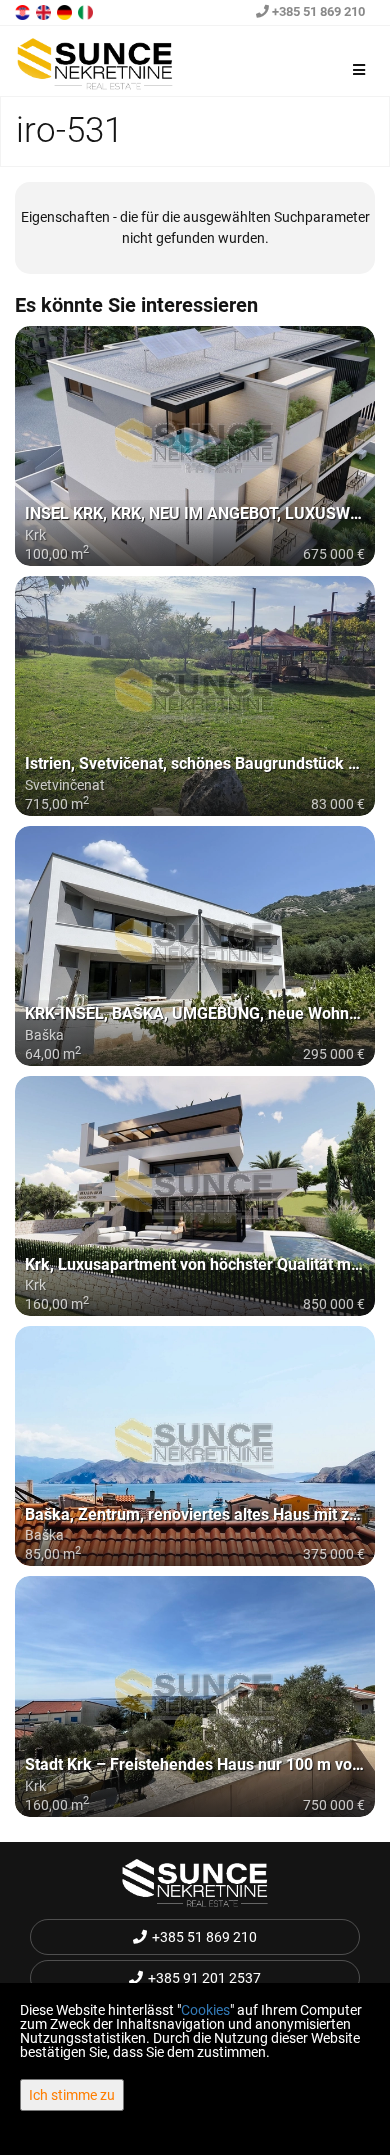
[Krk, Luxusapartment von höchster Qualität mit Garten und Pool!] (195, 1196)
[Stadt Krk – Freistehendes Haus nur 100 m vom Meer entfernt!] (195, 1696)
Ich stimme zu (72, 2095)
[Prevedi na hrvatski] (24, 11)
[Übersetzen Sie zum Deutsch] (66, 11)
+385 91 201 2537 (204, 1978)
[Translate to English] (45, 11)
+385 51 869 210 (317, 11)
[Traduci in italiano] (87, 11)
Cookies (205, 2010)
